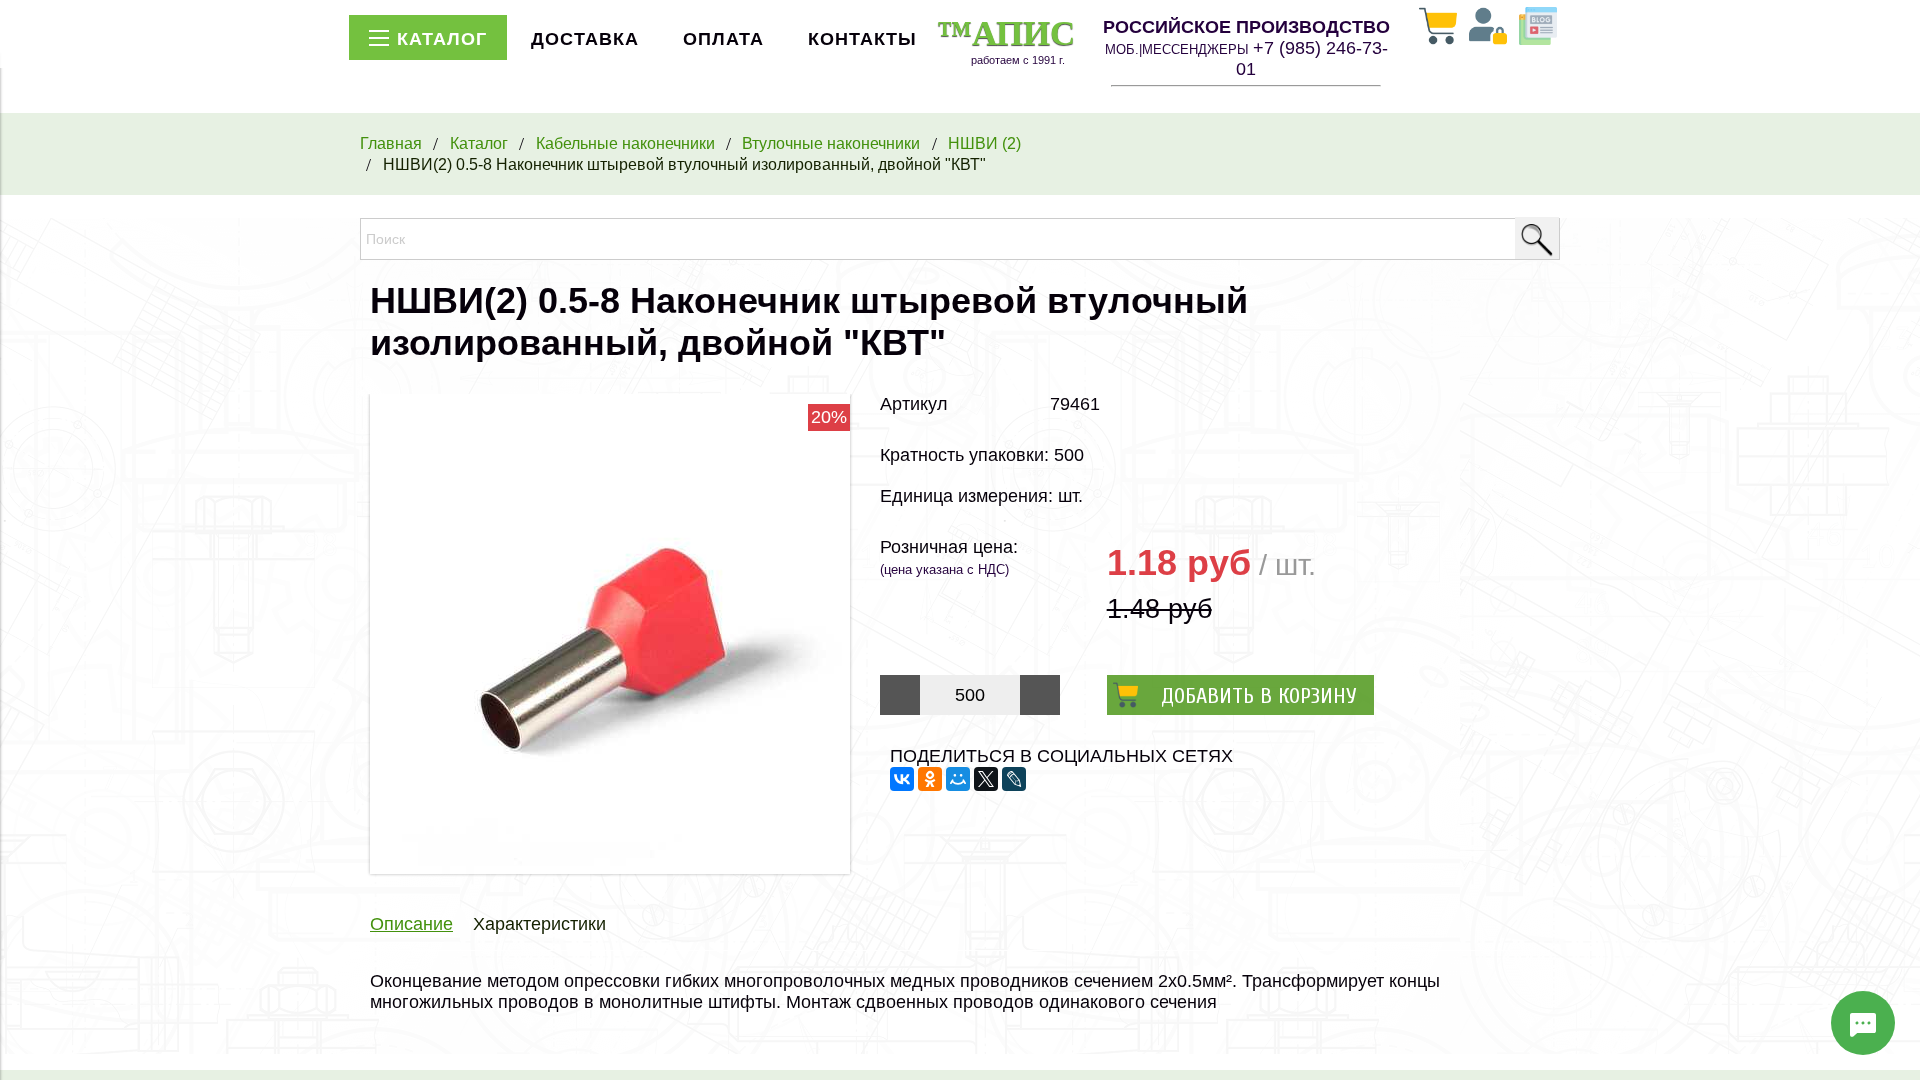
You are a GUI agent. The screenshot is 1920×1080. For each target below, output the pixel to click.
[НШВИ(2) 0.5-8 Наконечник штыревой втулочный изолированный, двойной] (610, 868)
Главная (391, 143)
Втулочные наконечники (831, 143)
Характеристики (539, 924)
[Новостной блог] (1538, 28)
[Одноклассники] (930, 779)
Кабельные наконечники (625, 143)
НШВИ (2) (984, 143)
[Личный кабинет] (1488, 28)
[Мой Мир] (958, 779)
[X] (986, 779)
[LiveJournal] (1014, 779)
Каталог (479, 143)
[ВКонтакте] (902, 779)
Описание (411, 924)
